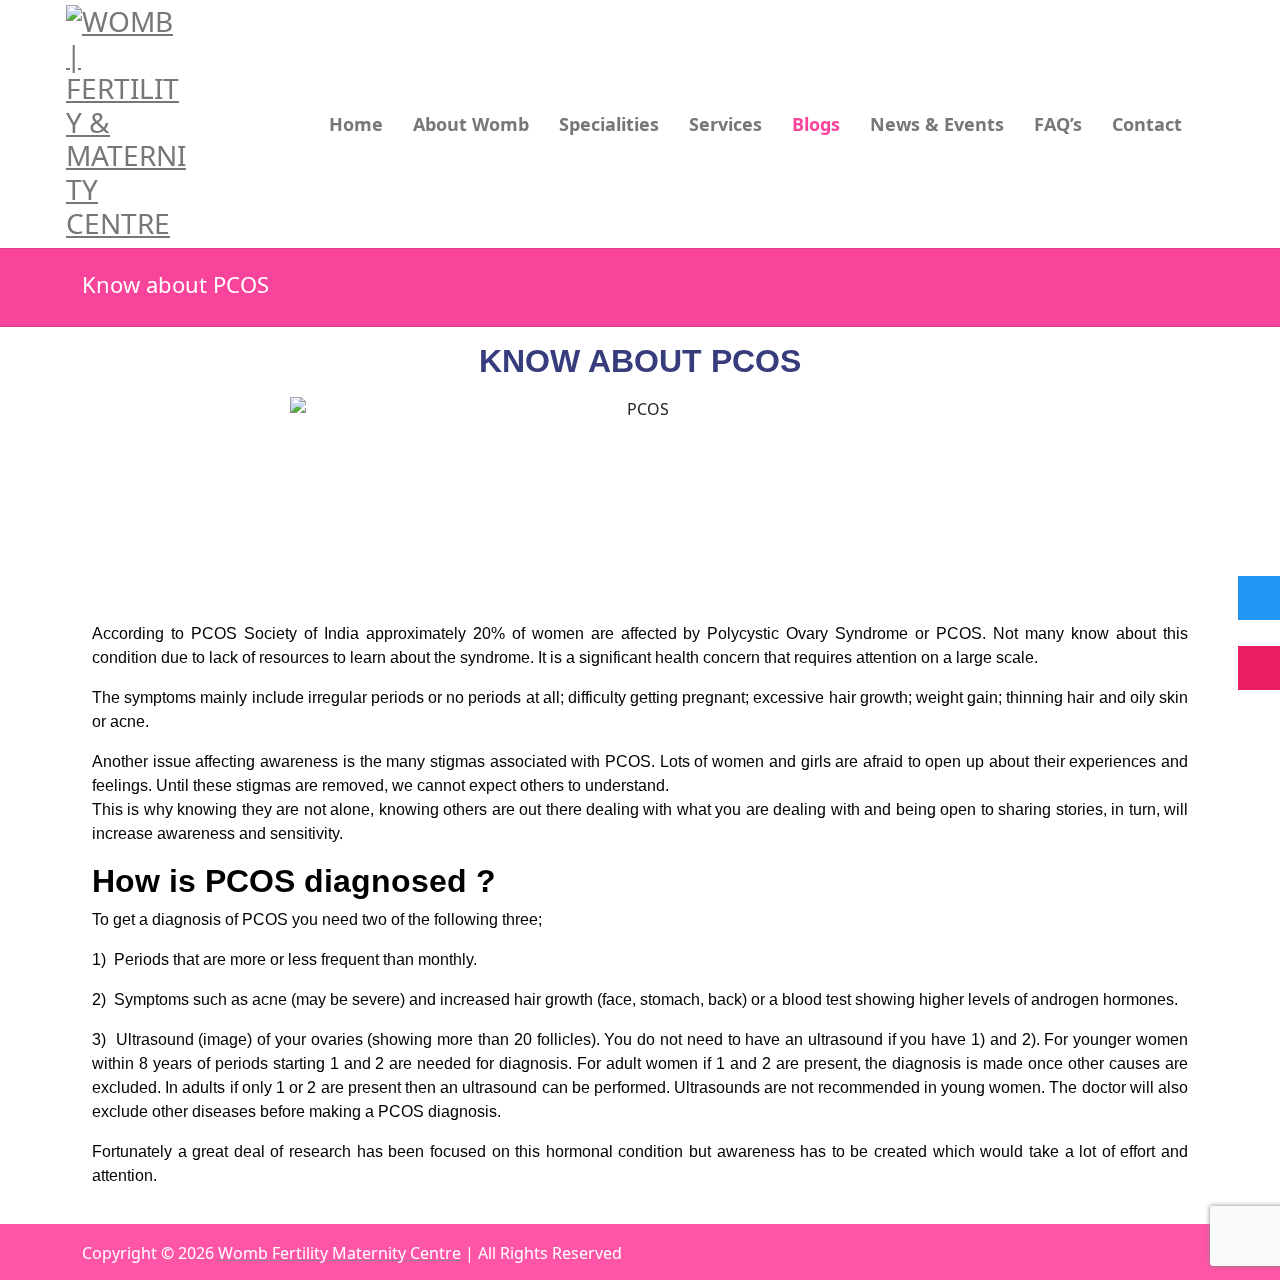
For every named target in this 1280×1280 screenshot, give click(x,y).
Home (356, 124)
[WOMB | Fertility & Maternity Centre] (128, 122)
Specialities (609, 124)
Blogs (816, 124)
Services (725, 124)
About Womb (471, 124)
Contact (1147, 124)
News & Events (937, 124)
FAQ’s (1058, 124)
